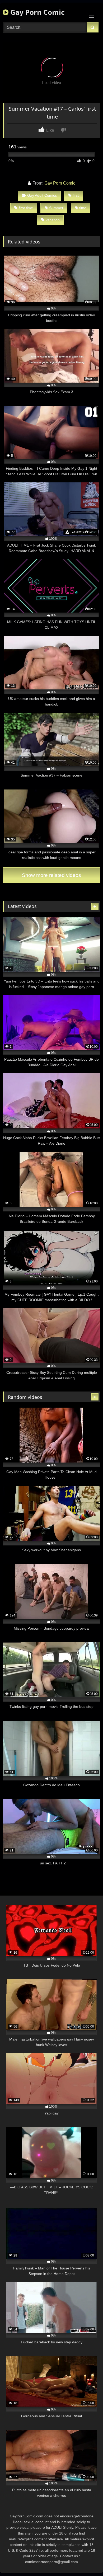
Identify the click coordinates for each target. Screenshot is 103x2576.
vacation (53, 220)
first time (26, 208)
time (83, 208)
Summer (56, 208)
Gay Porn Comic (36, 12)
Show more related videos (51, 875)
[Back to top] (87, 2560)
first (76, 195)
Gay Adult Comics (42, 195)
